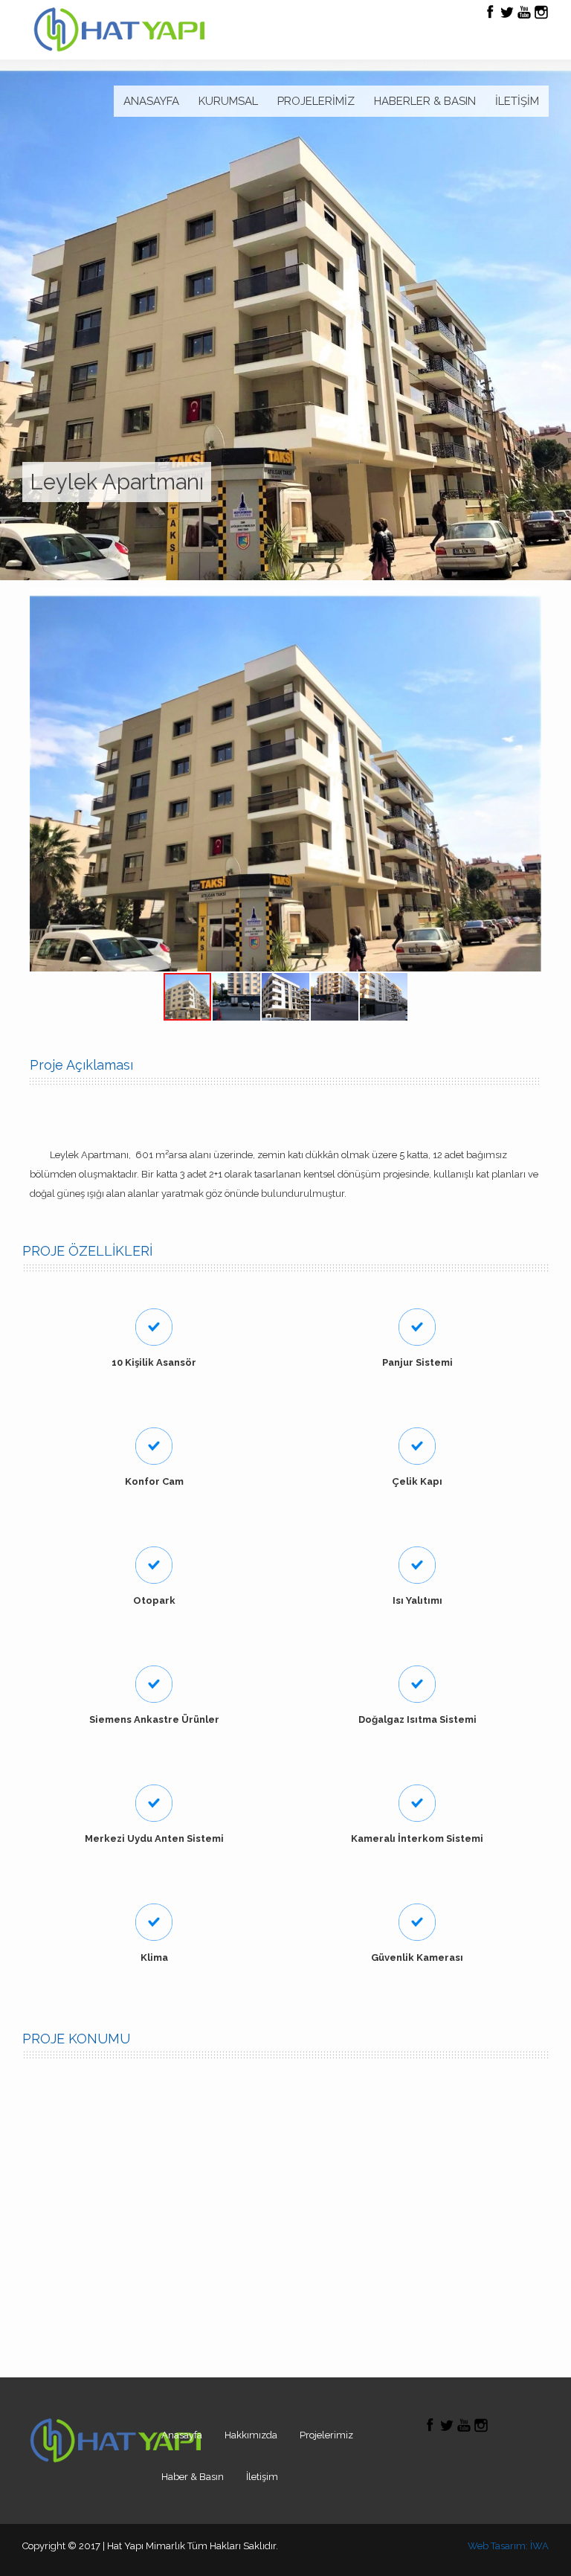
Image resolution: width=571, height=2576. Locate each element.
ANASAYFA (151, 101)
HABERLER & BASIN (425, 101)
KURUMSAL (228, 101)
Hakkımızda (251, 2435)
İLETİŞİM (517, 101)
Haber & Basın (193, 2477)
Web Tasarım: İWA (508, 2546)
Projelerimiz (326, 2435)
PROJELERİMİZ (316, 101)
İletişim (262, 2477)
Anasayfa (182, 2435)
